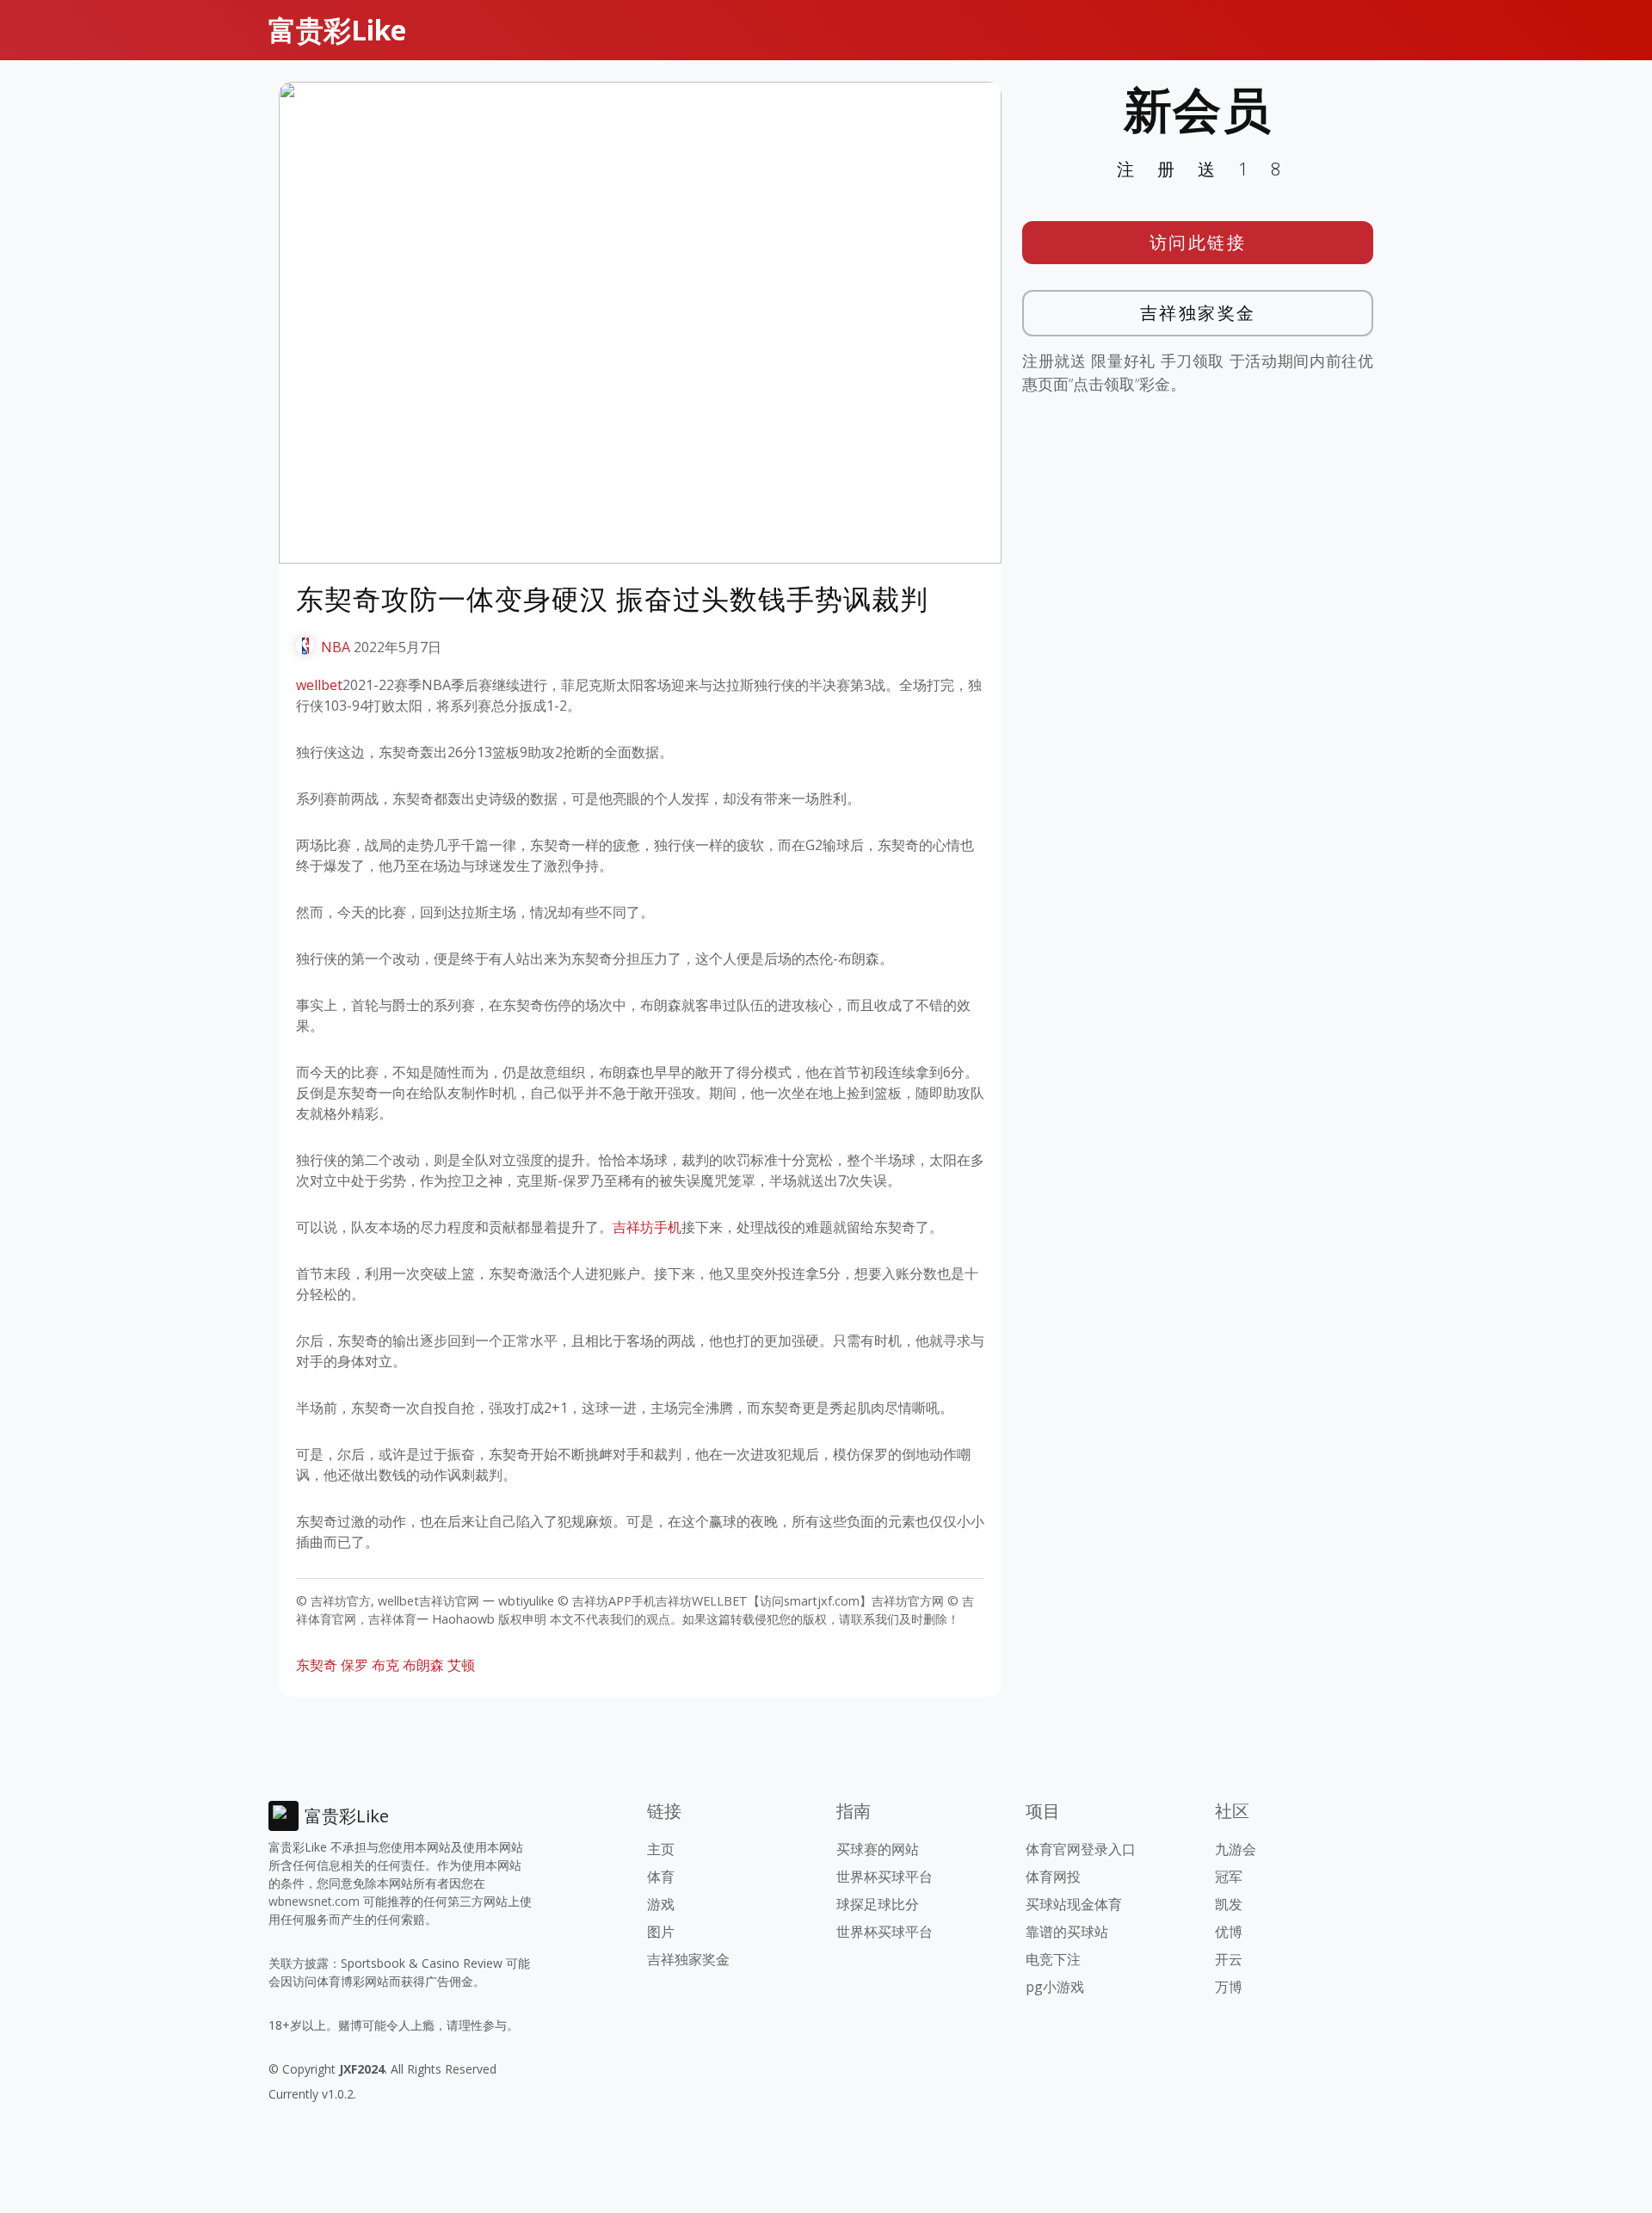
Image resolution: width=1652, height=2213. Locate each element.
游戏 (661, 1904)
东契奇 (317, 1665)
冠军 (1229, 1877)
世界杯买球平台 (885, 1877)
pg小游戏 (1055, 1987)
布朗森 (423, 1665)
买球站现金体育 (1074, 1904)
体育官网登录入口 (1081, 1849)
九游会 (1236, 1849)
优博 (1229, 1932)
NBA (336, 647)
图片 (661, 1932)
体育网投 (1053, 1877)
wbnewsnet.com (314, 1901)
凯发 (1229, 1904)
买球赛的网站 (878, 1849)
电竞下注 (1053, 1959)
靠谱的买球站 (1067, 1932)
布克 (385, 1665)
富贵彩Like (337, 30)
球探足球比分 (878, 1904)
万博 (1229, 1987)
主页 (661, 1849)
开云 (1229, 1959)
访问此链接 (1198, 242)
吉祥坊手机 (647, 1227)
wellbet (319, 685)
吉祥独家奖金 (1198, 313)
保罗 (354, 1665)
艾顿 (461, 1665)
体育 (661, 1877)
